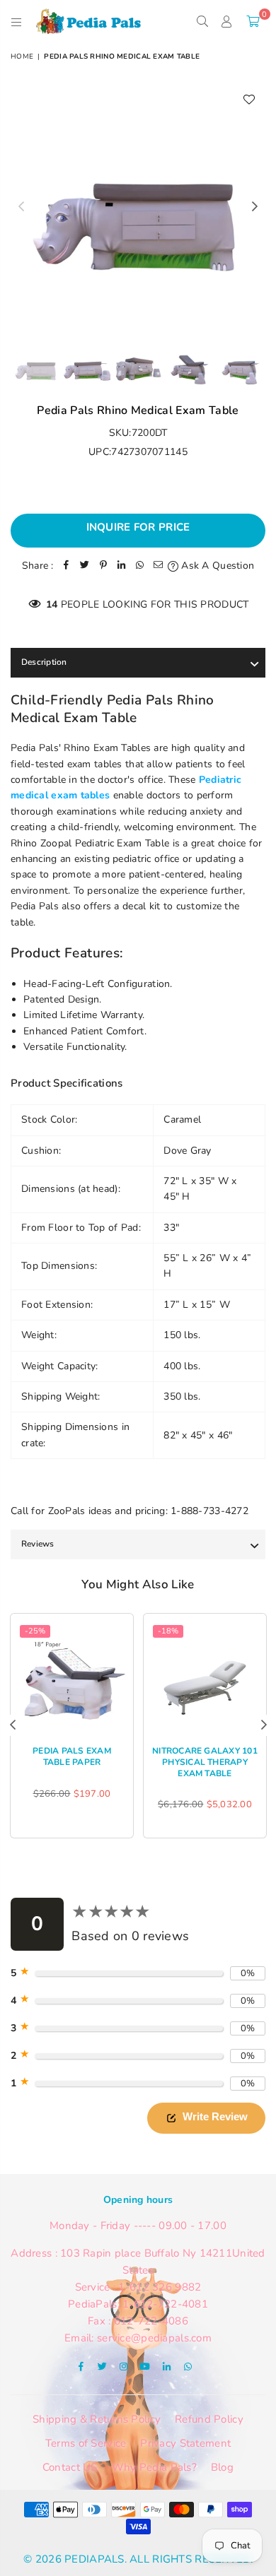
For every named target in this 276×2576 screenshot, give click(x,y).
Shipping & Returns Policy (97, 2419)
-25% (35, 1631)
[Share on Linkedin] (122, 566)
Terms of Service (86, 2443)
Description (44, 662)
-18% (168, 1631)
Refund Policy (209, 2419)
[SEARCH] (202, 21)
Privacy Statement (185, 2443)
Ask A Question (216, 566)
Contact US (70, 2467)
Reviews (38, 1544)
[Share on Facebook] (67, 566)
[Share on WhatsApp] (140, 566)
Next (255, 207)
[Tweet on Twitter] (85, 566)
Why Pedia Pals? (154, 2467)
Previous (21, 207)
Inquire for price (138, 527)
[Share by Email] (159, 566)
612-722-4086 (151, 2321)
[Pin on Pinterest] (103, 566)
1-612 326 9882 (160, 2287)
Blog (222, 2467)
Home (22, 57)
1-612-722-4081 (165, 2304)
